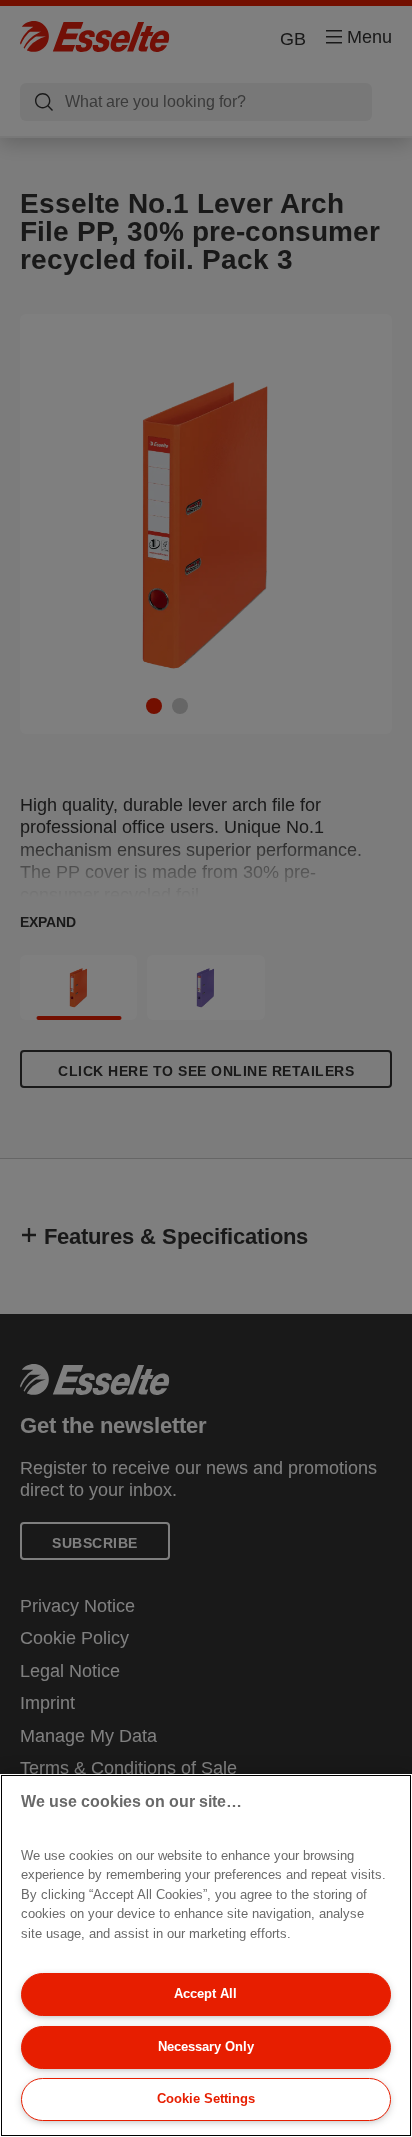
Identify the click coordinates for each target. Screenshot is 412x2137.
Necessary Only (206, 2046)
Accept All (205, 1993)
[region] (206, 1955)
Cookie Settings (206, 2098)
